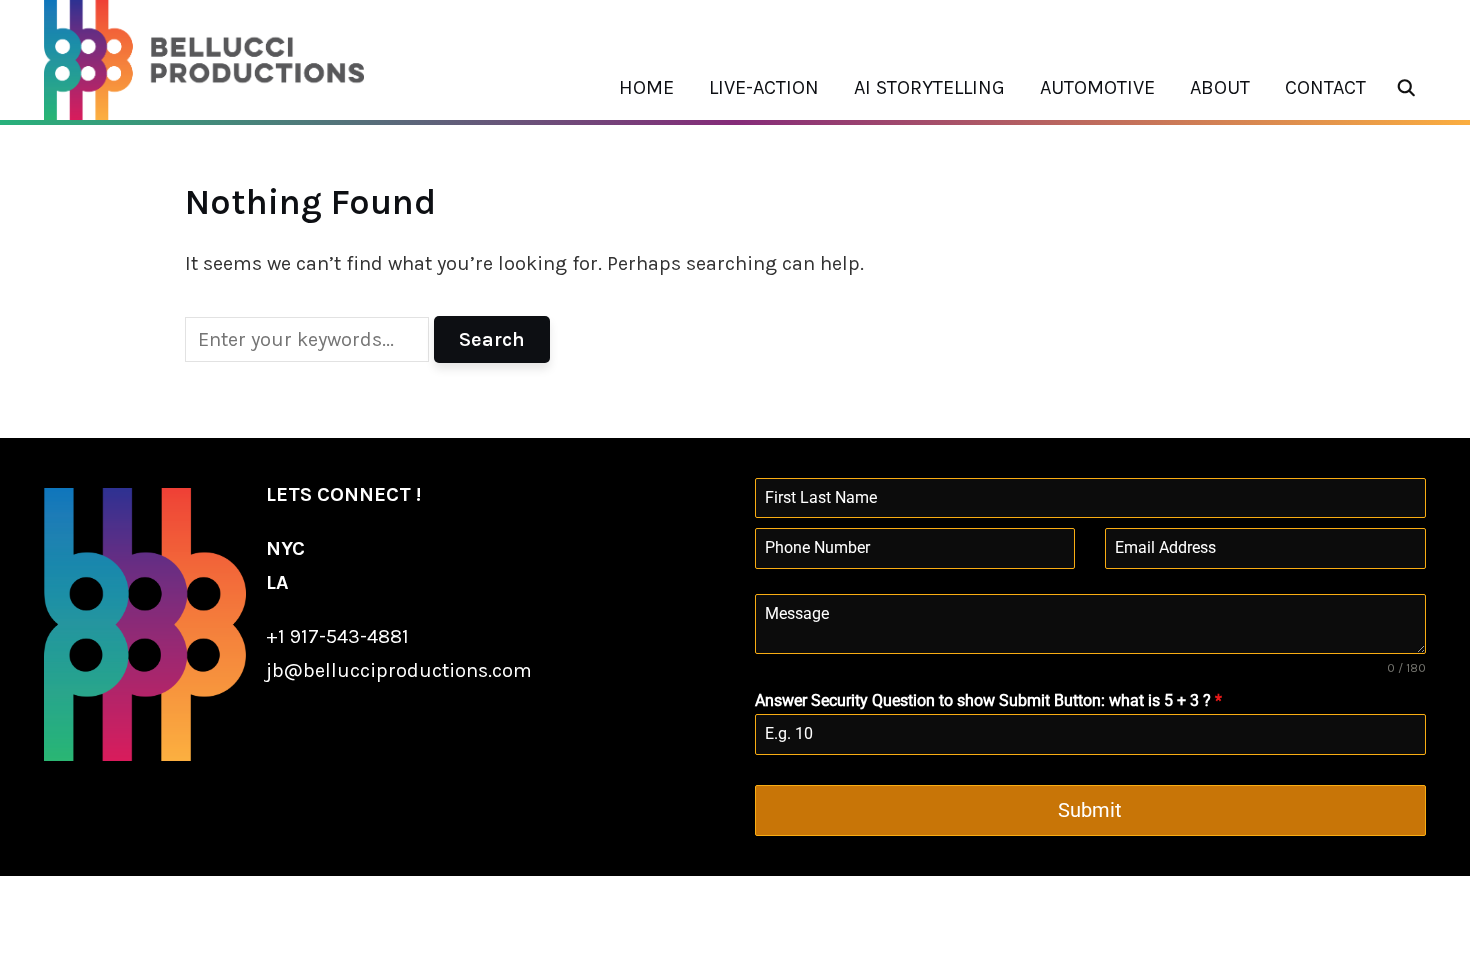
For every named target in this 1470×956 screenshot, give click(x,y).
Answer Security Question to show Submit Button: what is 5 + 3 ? (988, 700)
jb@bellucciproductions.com (399, 670)
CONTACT (1325, 87)
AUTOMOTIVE (1097, 87)
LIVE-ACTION (764, 87)
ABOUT (1220, 87)
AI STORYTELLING (929, 87)
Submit (1090, 810)
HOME (646, 87)
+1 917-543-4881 (337, 636)
